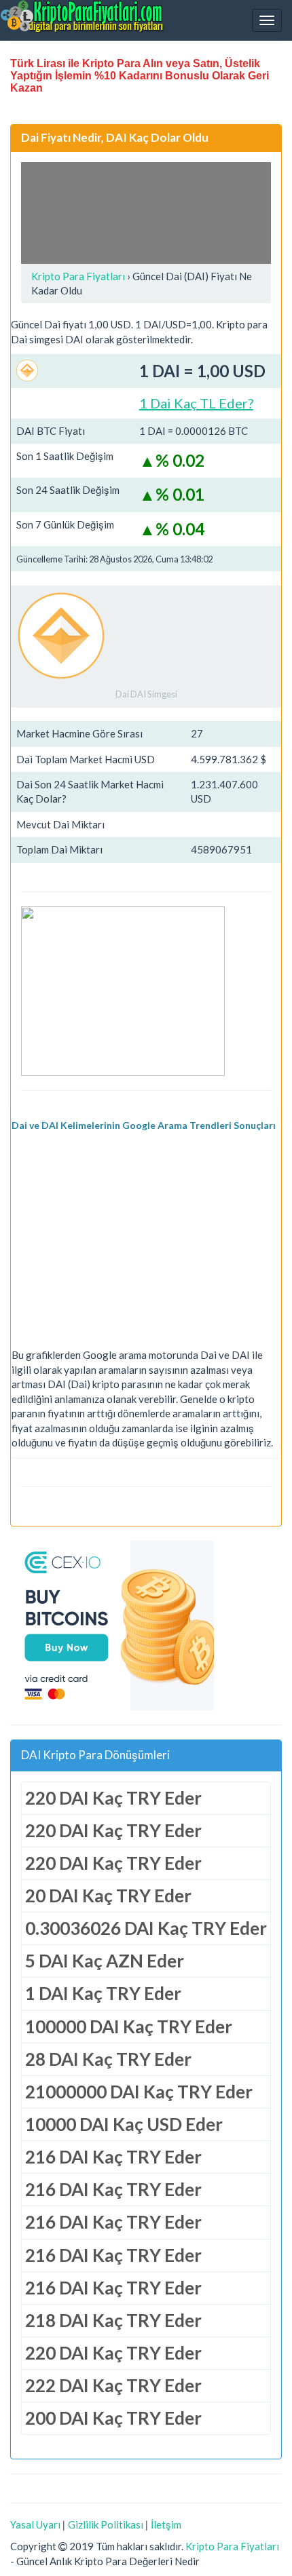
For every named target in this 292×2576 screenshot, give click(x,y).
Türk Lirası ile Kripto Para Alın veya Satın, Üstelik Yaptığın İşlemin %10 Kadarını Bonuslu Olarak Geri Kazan (140, 76)
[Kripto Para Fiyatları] (82, 16)
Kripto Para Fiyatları (232, 2546)
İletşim (166, 2524)
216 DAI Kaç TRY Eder (113, 2157)
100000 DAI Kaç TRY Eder (129, 2026)
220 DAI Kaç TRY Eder (113, 1798)
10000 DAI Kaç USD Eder (124, 2124)
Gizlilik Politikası (106, 2524)
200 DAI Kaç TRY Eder (113, 2418)
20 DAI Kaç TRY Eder (108, 1896)
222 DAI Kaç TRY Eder (113, 2385)
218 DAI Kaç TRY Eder (113, 2320)
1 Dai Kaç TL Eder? (196, 403)
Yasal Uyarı (35, 2524)
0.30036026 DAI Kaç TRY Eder (146, 1928)
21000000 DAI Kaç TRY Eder (139, 2092)
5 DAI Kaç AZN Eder (105, 1961)
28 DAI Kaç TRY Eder (108, 2059)
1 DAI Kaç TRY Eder (103, 1993)
